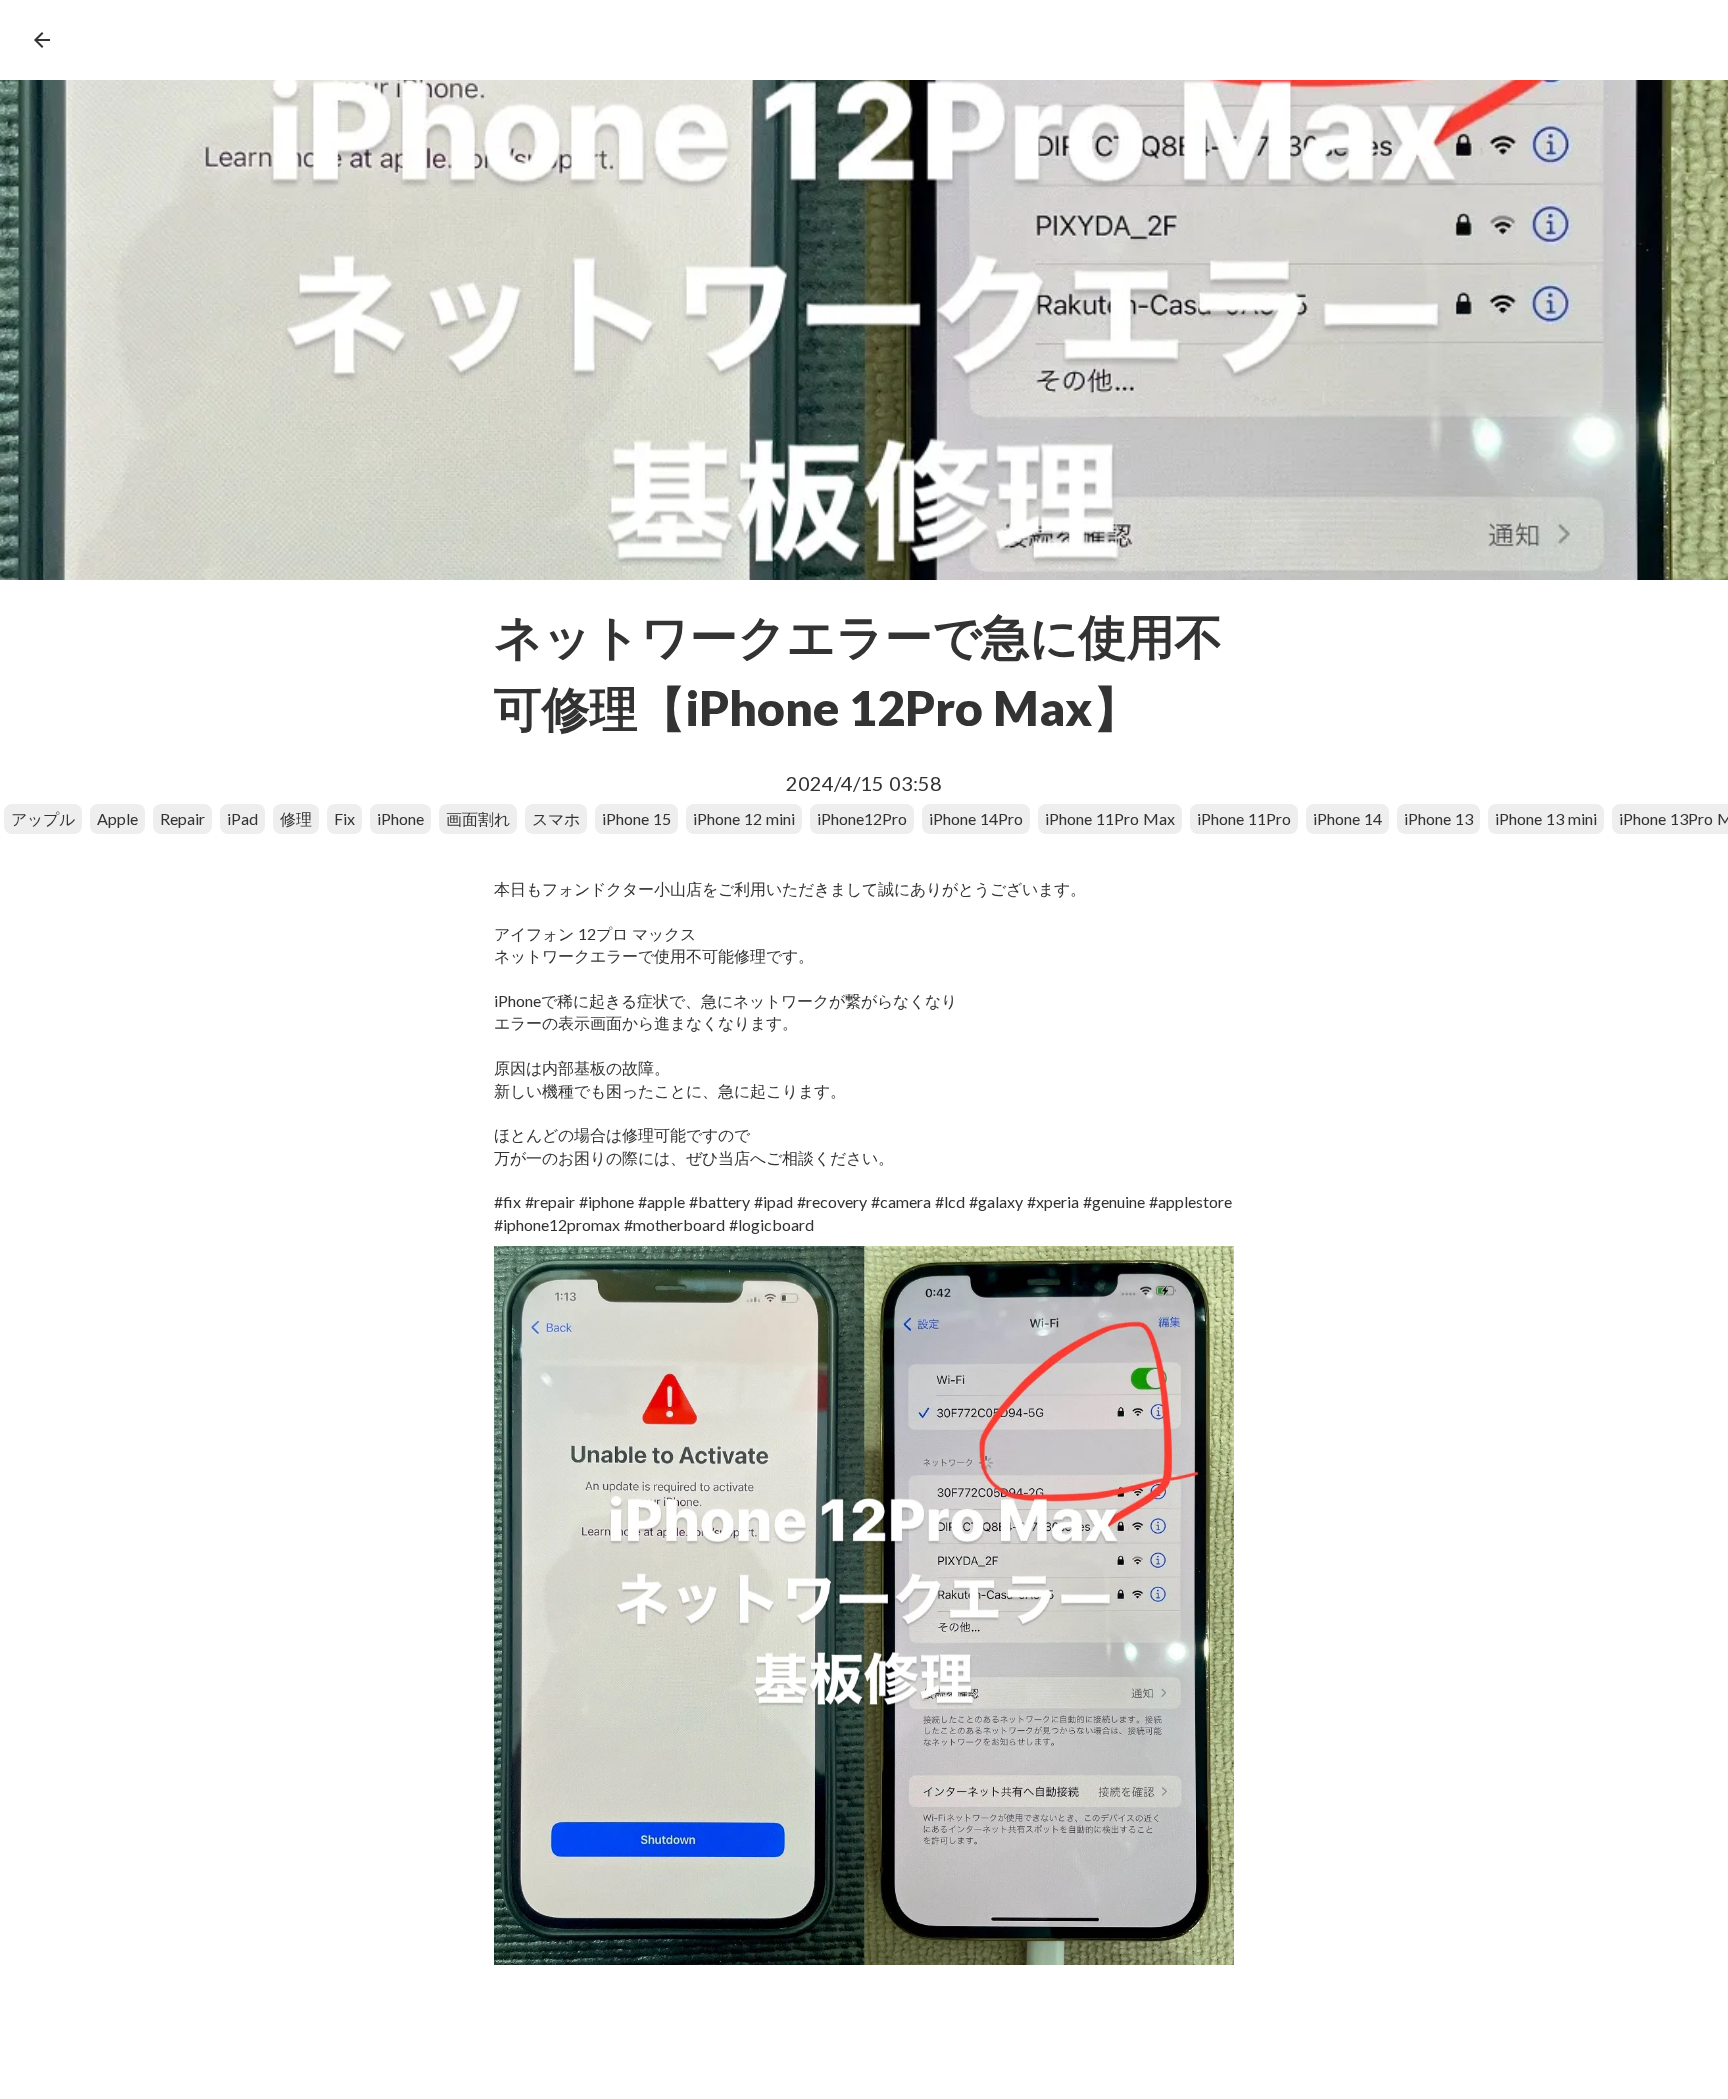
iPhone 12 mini (744, 818)
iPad (242, 818)
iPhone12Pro (862, 818)
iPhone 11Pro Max (1110, 818)
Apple (117, 818)
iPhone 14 (1347, 818)
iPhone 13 (1438, 818)
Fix (344, 818)
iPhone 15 (636, 818)
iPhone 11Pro (1244, 818)
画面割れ (478, 818)
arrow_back (42, 40)
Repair (182, 818)
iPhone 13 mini (1546, 818)
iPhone (400, 818)
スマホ (556, 818)
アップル (43, 818)
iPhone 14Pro (976, 818)
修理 (296, 818)
